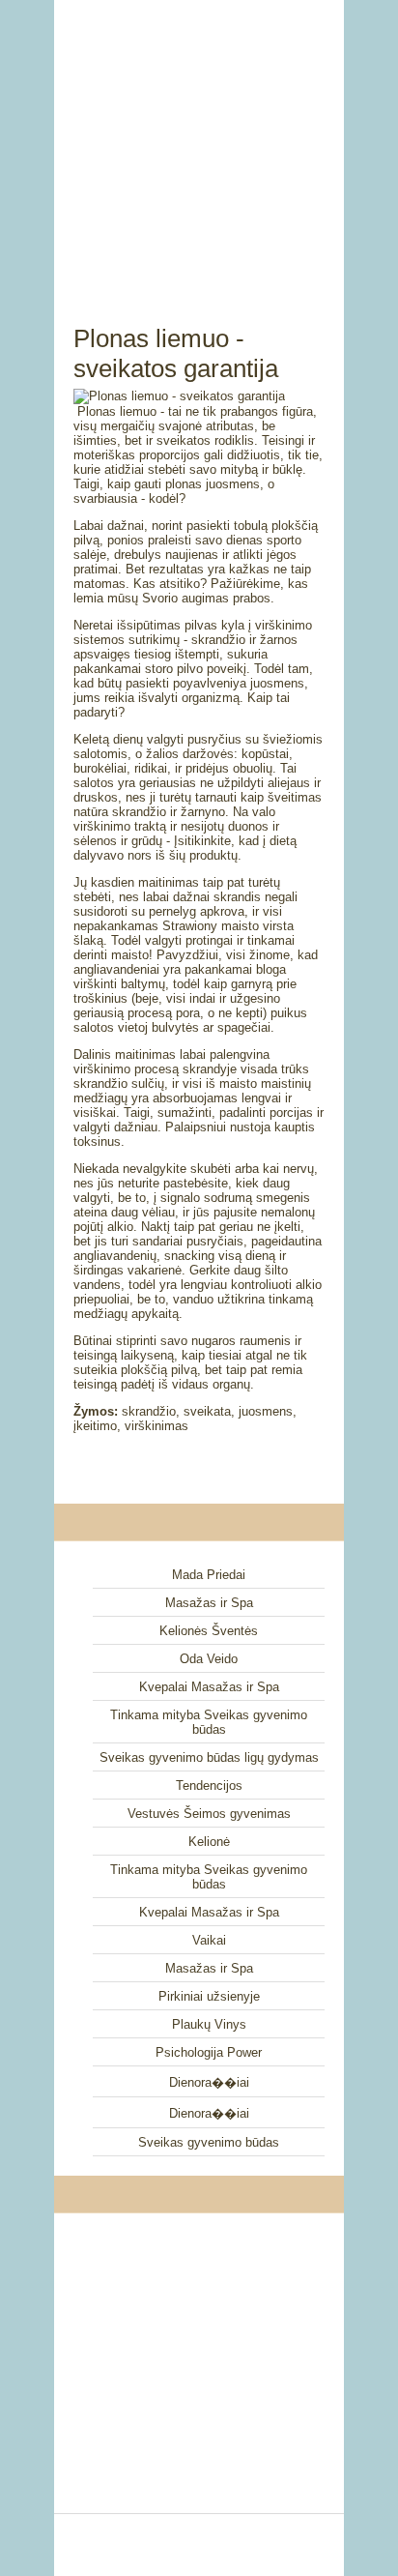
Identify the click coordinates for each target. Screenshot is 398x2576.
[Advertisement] (199, 140)
